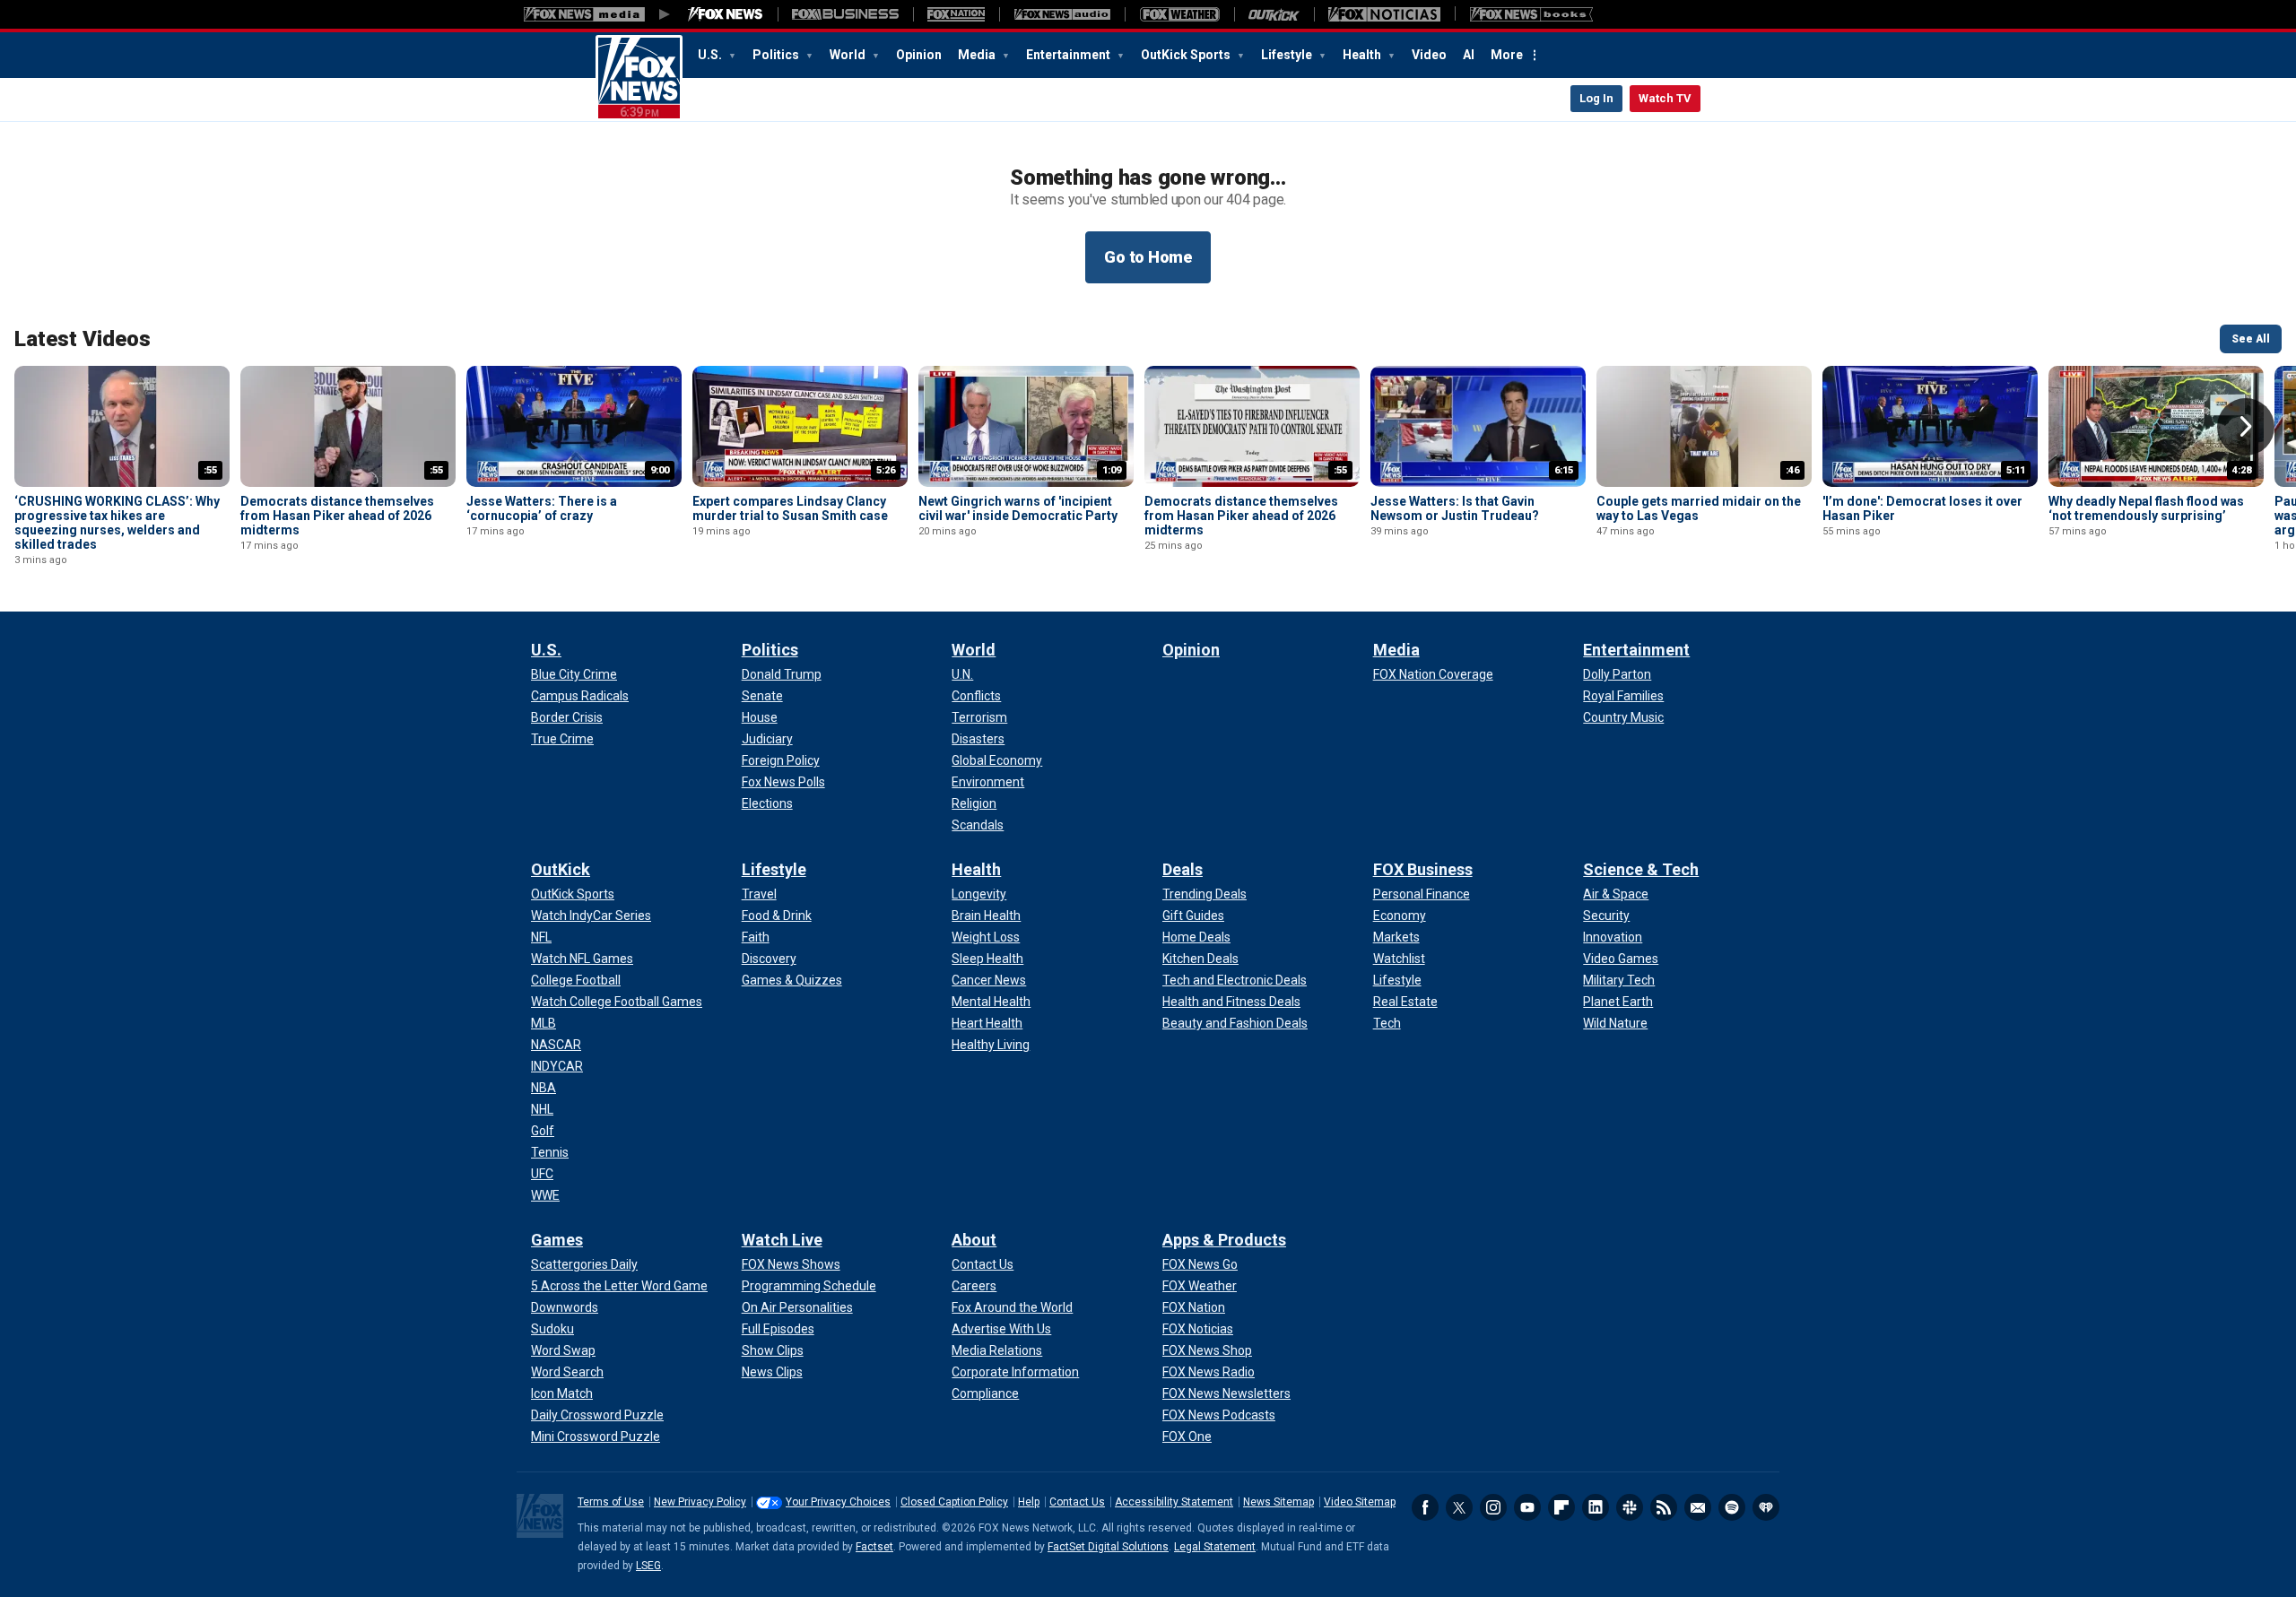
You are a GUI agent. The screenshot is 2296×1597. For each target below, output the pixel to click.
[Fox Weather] (1179, 14)
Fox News (639, 78)
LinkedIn (1596, 1507)
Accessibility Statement (1174, 1502)
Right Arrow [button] (2246, 427)
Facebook (1425, 1507)
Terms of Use (611, 1502)
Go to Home (1148, 257)
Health (1363, 55)
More (1507, 55)
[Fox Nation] (956, 14)
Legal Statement (1215, 1547)
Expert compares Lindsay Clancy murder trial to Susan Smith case (790, 508)
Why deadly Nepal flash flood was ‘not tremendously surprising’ (2146, 508)
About (974, 1240)
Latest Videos (83, 339)
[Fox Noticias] (1384, 14)
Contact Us (1077, 1502)
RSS (1664, 1507)
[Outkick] (1274, 14)
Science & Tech (1641, 869)
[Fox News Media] (726, 14)
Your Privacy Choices (838, 1502)
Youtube (1527, 1507)
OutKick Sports (1187, 55)
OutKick (561, 869)
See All (2251, 339)
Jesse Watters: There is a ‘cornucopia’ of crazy (542, 508)
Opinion (919, 55)
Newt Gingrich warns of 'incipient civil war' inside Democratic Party (1018, 508)
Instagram (1493, 1507)
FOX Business (1423, 869)
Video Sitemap (1360, 1502)
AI (1469, 55)
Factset (874, 1547)
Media (978, 55)
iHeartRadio (1766, 1507)
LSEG (648, 1566)
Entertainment (1070, 55)
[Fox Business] (845, 14)
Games (557, 1240)
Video (1429, 55)
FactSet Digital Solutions (1108, 1547)
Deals (1183, 869)
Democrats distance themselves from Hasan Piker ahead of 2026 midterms (337, 516)
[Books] (1531, 14)
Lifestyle (1288, 55)
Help (1029, 1502)
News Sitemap (1278, 1502)
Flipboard (1561, 1507)
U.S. (711, 55)
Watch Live (782, 1240)
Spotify (1732, 1507)
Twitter (1459, 1507)
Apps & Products (1224, 1240)
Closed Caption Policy (954, 1502)
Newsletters (1698, 1507)
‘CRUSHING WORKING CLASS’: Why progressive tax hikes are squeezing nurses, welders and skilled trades (117, 523)
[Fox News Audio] (1062, 14)
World (849, 55)
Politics (777, 55)
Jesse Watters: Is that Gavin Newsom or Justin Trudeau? (1455, 508)
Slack (1630, 1507)
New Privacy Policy (700, 1502)
